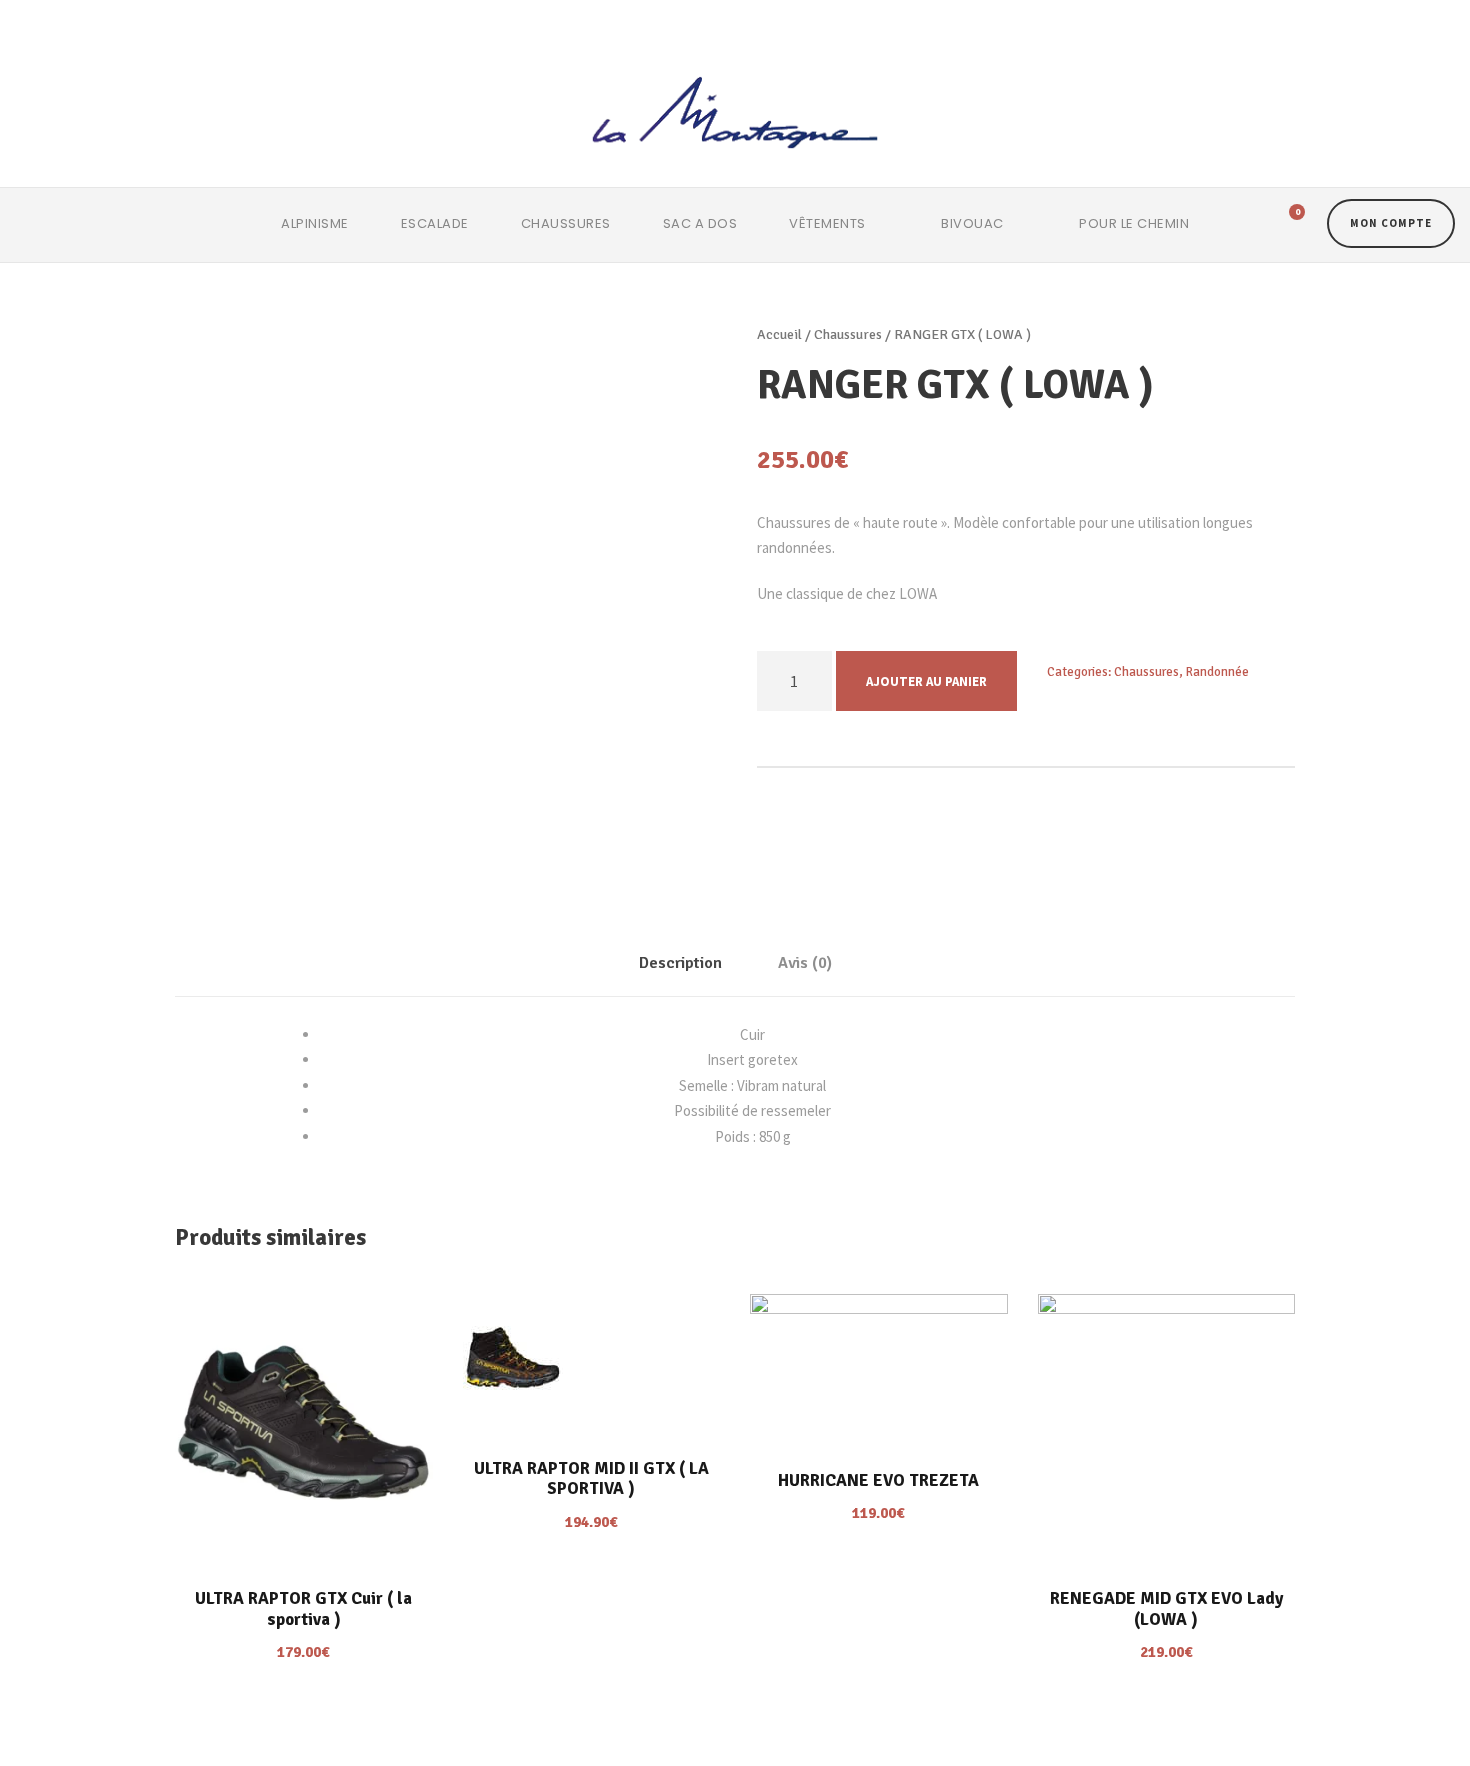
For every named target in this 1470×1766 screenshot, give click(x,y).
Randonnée (1217, 672)
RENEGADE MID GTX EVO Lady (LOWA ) (1166, 1608)
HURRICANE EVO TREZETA (878, 1480)
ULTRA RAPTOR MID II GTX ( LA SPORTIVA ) (591, 1478)
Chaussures (566, 223)
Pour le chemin (1134, 223)
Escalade (435, 223)
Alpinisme (315, 223)
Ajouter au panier (926, 681)
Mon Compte (1391, 223)
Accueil (779, 334)
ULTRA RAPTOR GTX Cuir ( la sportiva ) (303, 1608)
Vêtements (827, 223)
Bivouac (972, 223)
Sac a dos (700, 223)
